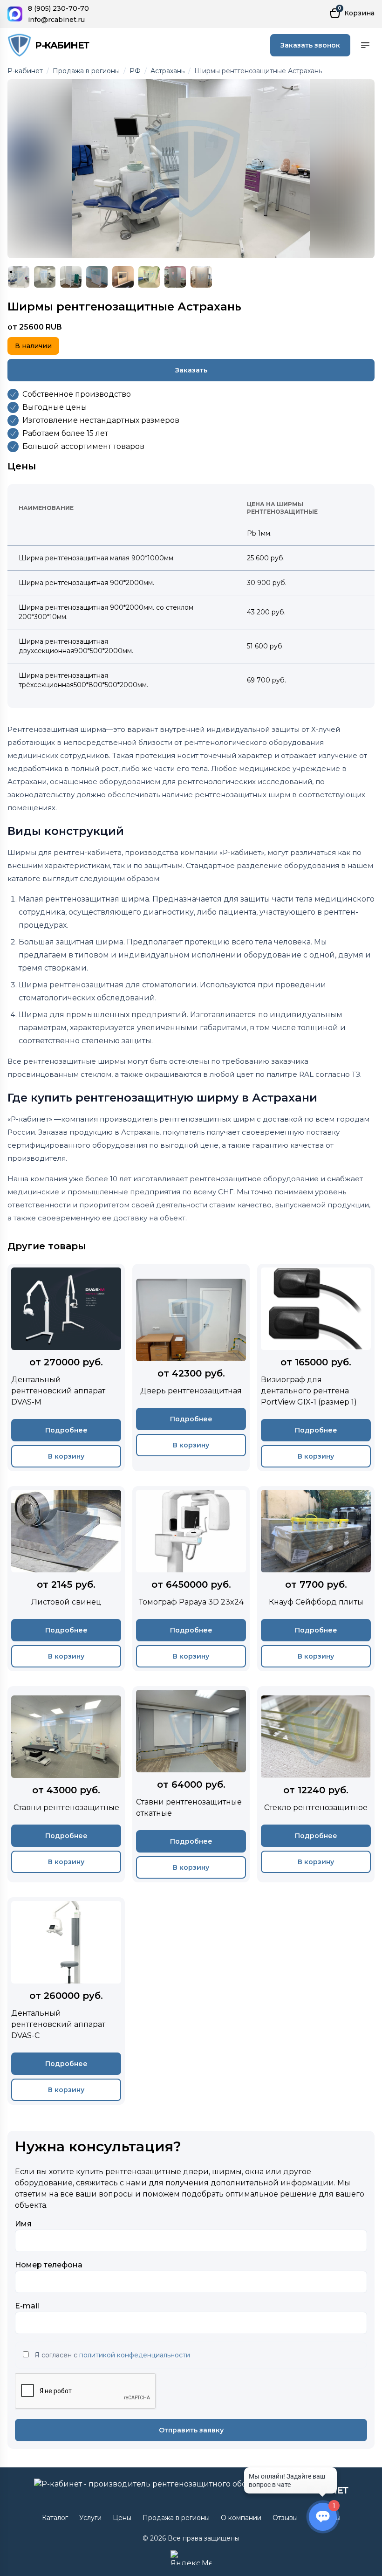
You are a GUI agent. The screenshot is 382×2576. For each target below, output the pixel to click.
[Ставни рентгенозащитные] (66, 1784)
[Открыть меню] (365, 45)
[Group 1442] (191, 169)
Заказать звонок (310, 45)
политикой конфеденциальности (135, 2355)
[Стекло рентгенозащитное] (316, 1784)
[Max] (15, 14)
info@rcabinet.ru (56, 20)
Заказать (191, 370)
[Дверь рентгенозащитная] (191, 1367)
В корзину (66, 1456)
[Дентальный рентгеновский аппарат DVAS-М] (66, 1367)
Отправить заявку (191, 2430)
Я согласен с (112, 2355)
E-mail (27, 2306)
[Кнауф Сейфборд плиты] (316, 1579)
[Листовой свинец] (66, 1579)
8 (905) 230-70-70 (58, 8)
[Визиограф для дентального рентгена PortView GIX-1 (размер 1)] (316, 1367)
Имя (23, 2224)
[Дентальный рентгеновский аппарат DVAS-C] (66, 2001)
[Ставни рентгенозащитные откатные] (191, 1784)
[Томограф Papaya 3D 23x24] (191, 1579)
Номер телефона (49, 2265)
